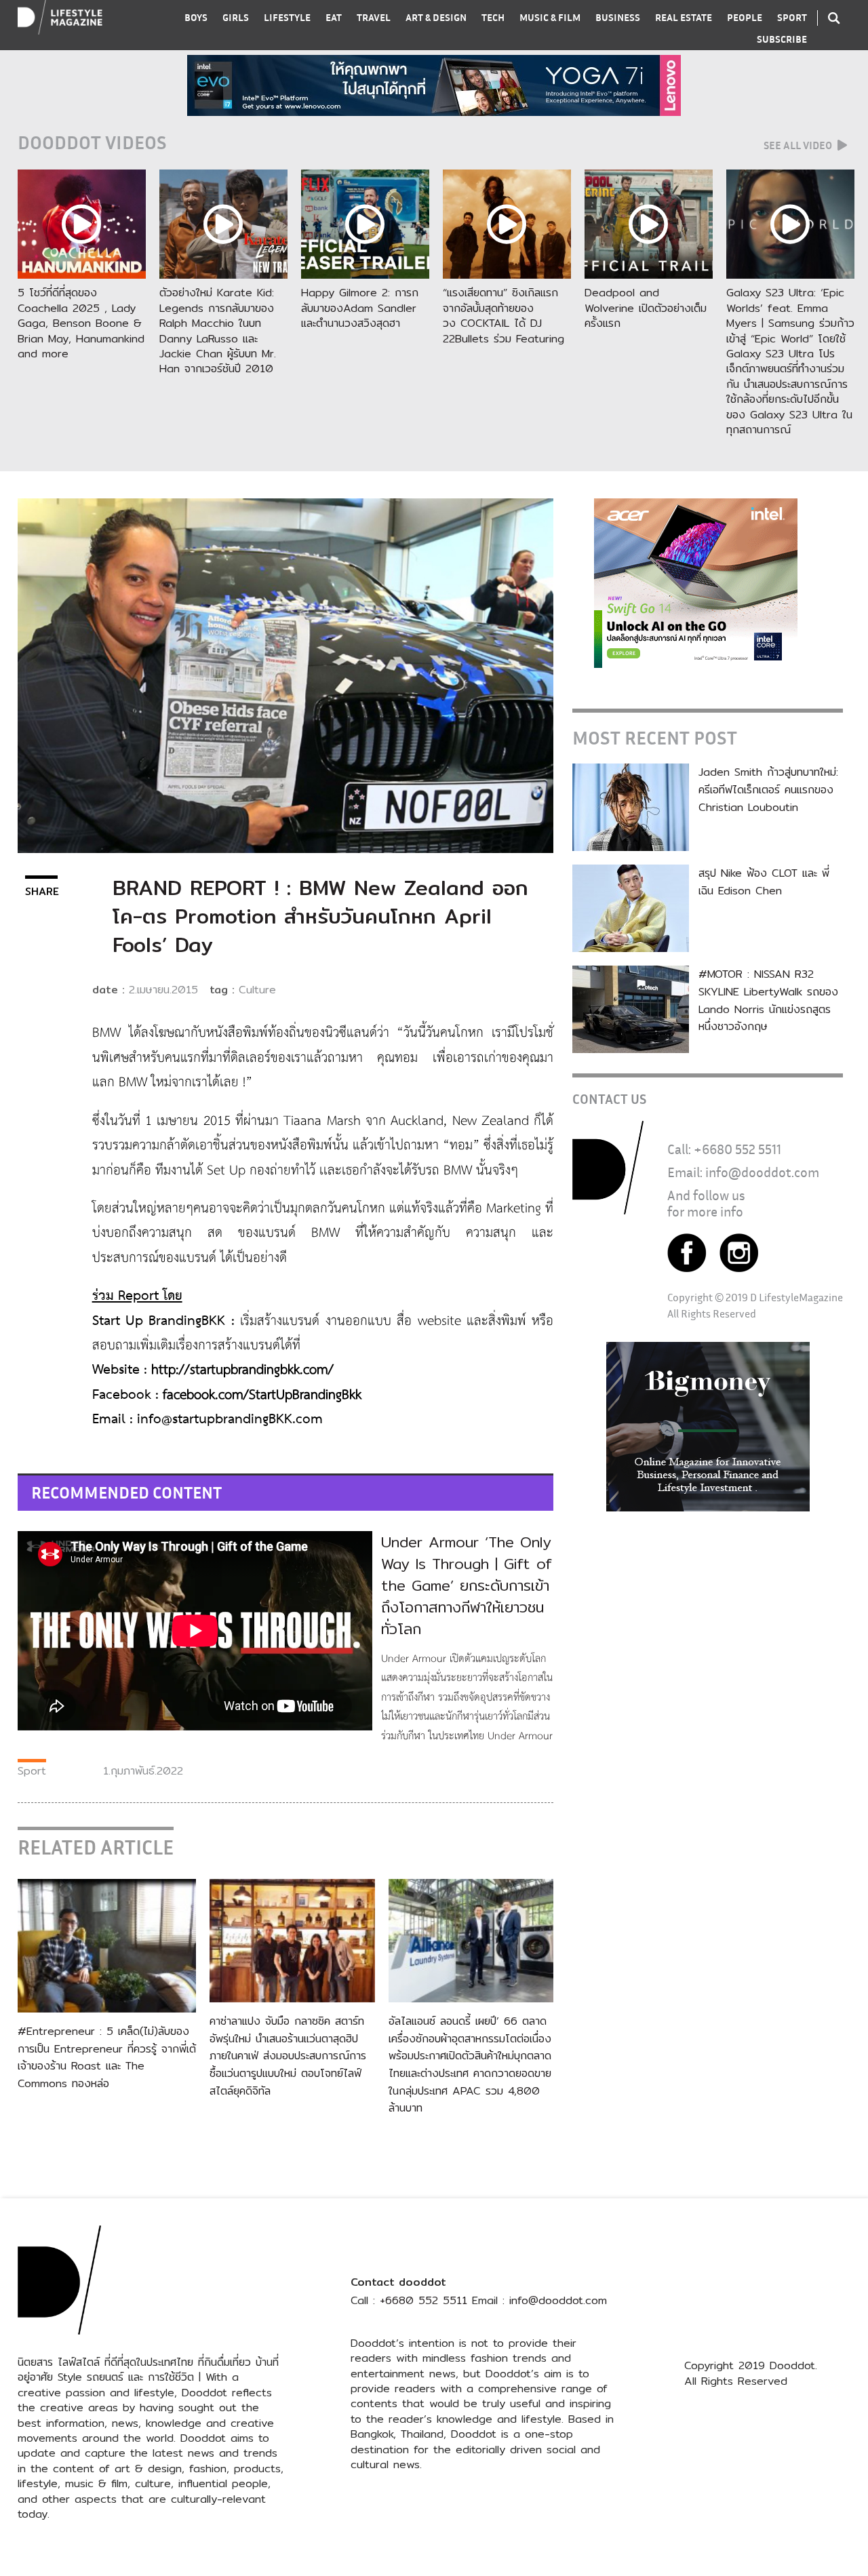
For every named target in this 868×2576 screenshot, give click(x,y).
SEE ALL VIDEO (799, 145)
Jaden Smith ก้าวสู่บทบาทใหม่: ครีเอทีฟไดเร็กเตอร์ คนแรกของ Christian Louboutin (768, 789)
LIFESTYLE (287, 17)
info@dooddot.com (762, 1172)
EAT (334, 17)
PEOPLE (745, 17)
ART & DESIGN (436, 17)
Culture (257, 990)
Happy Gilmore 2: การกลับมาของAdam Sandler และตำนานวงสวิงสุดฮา (360, 308)
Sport (32, 1771)
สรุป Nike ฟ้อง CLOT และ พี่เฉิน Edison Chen (764, 882)
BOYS (196, 17)
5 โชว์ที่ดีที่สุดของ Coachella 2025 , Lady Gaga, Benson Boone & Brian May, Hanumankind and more (81, 323)
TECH (493, 17)
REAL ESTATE (684, 17)
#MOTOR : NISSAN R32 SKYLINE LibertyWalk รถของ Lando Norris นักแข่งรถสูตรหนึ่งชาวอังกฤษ (768, 1000)
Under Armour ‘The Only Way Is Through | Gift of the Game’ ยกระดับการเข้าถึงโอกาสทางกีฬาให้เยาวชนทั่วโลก (467, 1585)
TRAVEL (374, 17)
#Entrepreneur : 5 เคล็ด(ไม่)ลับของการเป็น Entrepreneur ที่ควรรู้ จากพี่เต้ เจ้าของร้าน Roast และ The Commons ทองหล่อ (107, 2057)
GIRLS (236, 17)
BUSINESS (618, 17)
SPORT (792, 17)
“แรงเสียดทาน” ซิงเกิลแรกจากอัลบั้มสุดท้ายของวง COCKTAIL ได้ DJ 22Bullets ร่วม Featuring (504, 315)
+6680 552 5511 (737, 1149)
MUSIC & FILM (550, 17)
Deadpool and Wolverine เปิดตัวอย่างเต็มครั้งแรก (646, 308)
